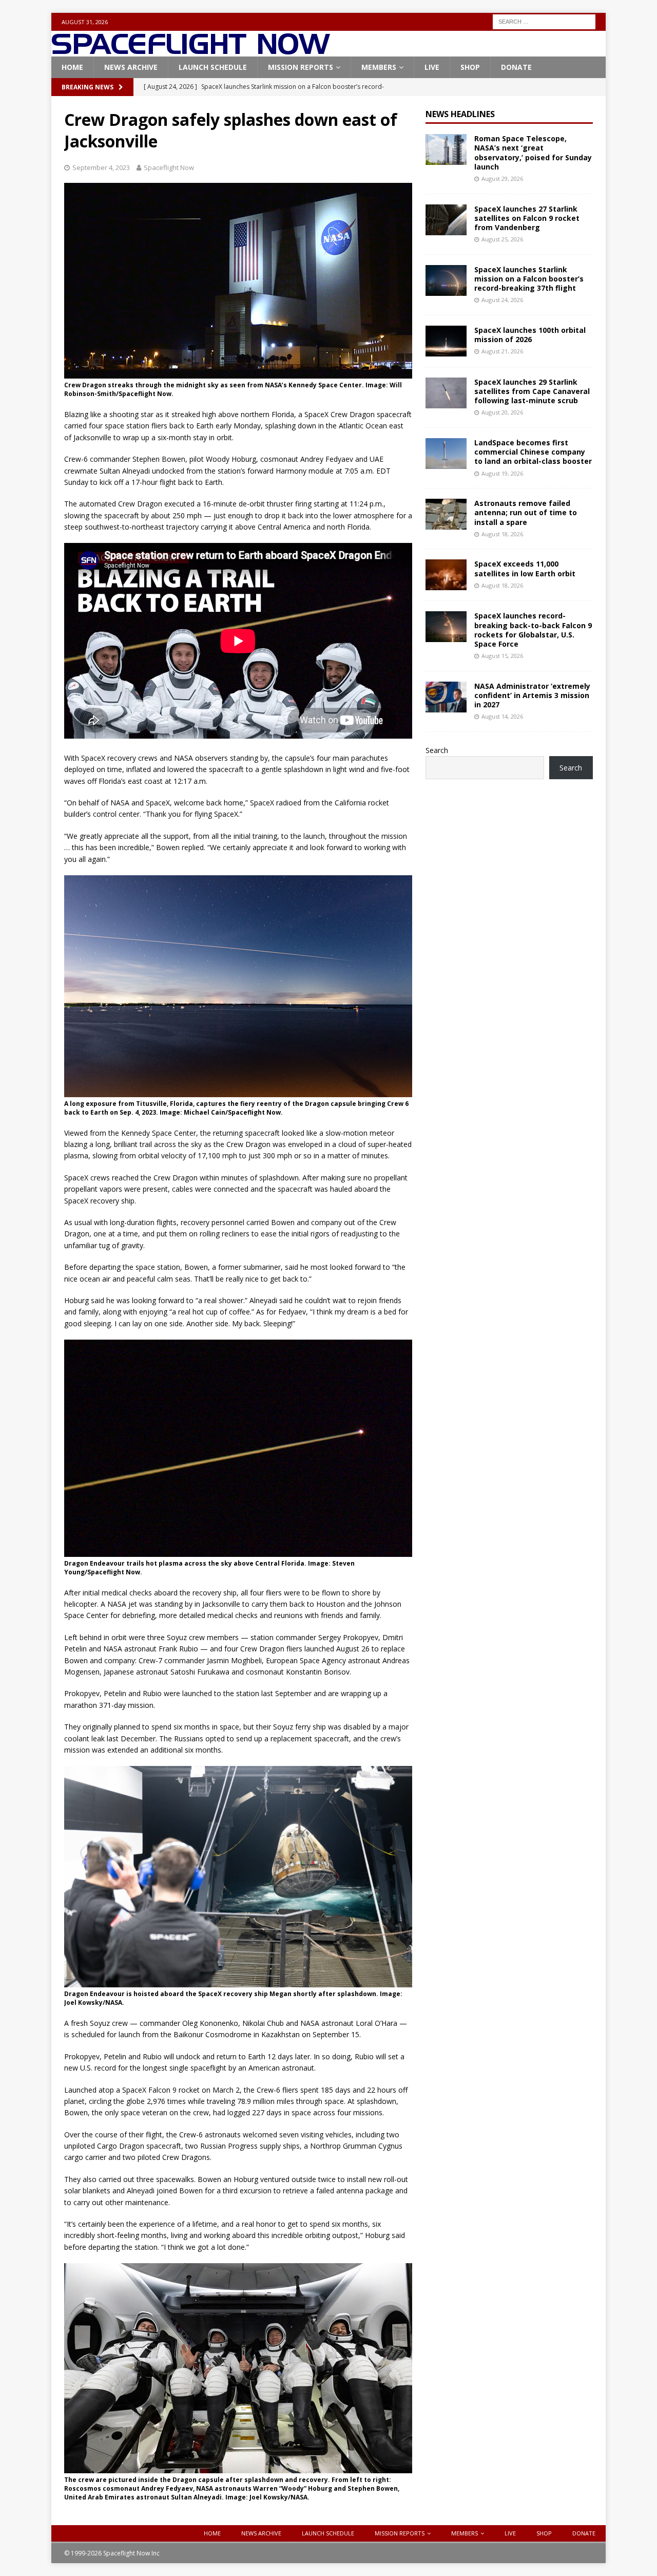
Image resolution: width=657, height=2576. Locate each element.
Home (72, 67)
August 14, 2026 (502, 716)
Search (437, 750)
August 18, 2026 (502, 534)
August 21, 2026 (502, 351)
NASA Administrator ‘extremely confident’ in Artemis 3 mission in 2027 (532, 695)
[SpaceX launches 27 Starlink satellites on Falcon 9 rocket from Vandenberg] (446, 220)
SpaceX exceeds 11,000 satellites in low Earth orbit (525, 568)
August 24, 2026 (502, 300)
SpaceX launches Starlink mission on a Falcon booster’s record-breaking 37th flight (529, 279)
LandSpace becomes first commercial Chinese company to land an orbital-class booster (533, 452)
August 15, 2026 (502, 656)
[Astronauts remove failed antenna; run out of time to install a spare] (446, 514)
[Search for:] (544, 21)
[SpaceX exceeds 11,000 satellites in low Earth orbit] (446, 575)
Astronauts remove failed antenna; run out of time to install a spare (526, 512)
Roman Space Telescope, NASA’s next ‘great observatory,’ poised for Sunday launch (533, 153)
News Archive (131, 67)
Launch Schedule (213, 67)
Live (432, 67)
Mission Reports (301, 67)
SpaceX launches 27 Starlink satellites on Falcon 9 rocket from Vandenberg (527, 218)
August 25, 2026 (502, 239)
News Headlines (460, 114)
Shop (470, 67)
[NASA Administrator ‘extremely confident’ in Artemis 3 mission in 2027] (446, 697)
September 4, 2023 (101, 167)
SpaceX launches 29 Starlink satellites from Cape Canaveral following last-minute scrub (532, 391)
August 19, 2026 (502, 473)
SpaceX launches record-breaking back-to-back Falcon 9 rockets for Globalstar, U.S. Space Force (533, 630)
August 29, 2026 (502, 178)
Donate (516, 67)
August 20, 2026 (502, 412)
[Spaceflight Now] (191, 51)
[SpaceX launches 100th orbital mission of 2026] (446, 341)
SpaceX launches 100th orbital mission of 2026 (530, 335)
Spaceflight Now (169, 167)
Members (379, 67)
